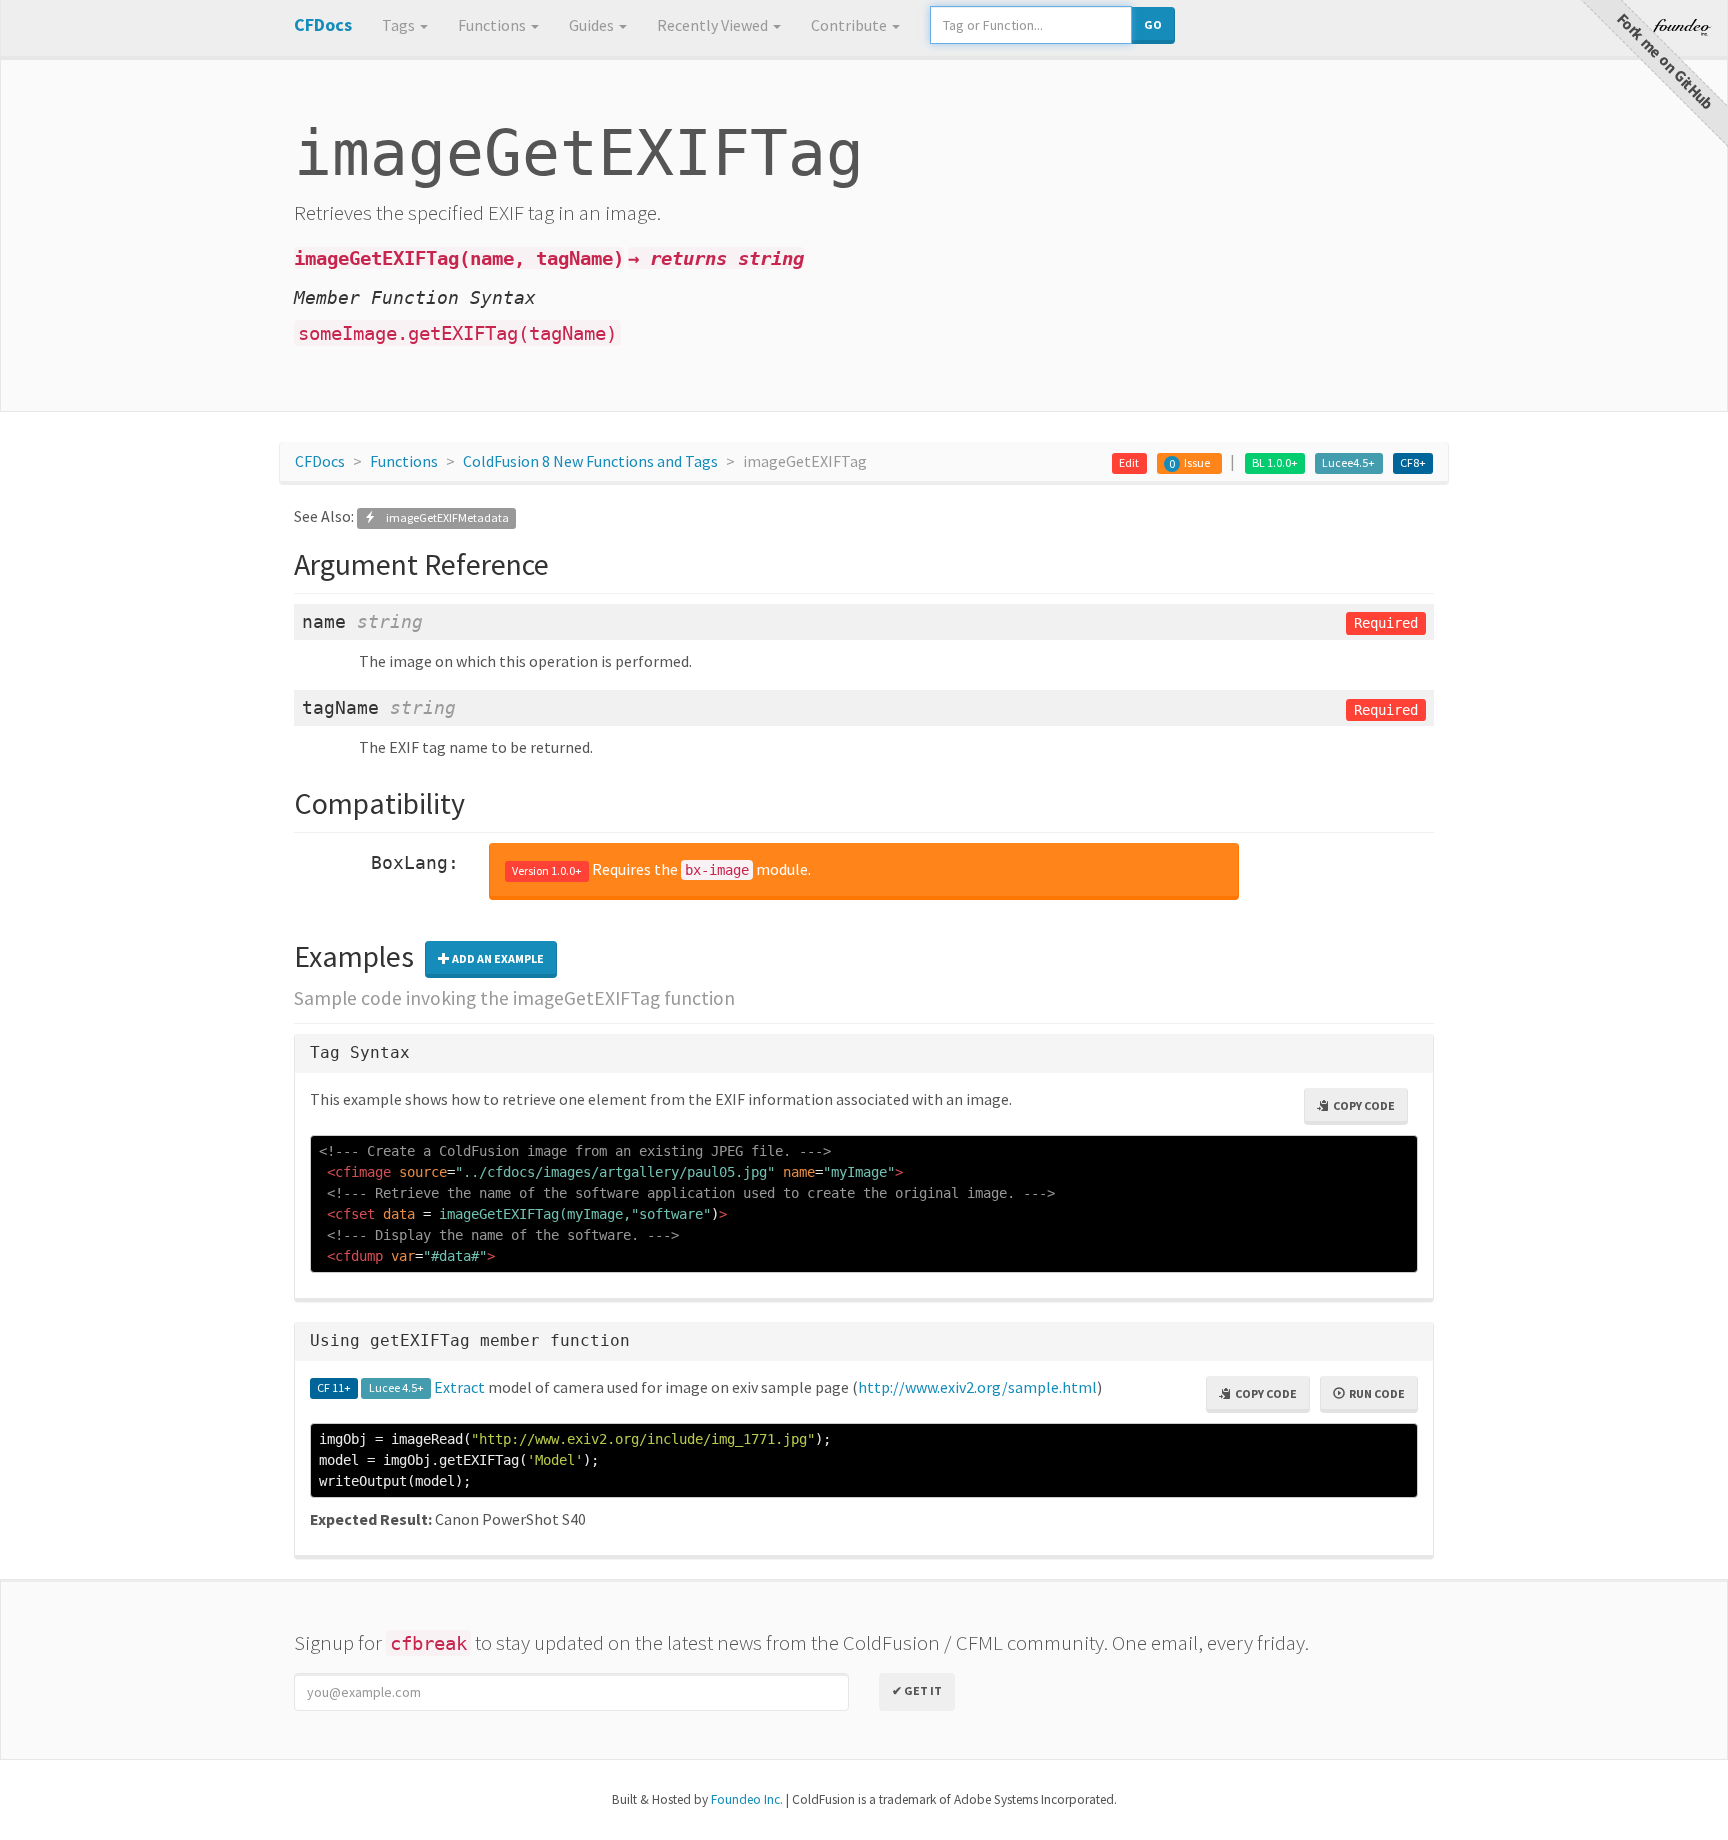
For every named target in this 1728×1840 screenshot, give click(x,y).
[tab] (864, 1053)
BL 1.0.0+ (1275, 462)
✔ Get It (917, 1690)
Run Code (1375, 1393)
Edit (1129, 462)
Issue (1197, 462)
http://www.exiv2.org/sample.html (977, 1387)
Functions (493, 25)
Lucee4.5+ (1348, 462)
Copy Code (1362, 1105)
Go (1153, 24)
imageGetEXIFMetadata (442, 517)
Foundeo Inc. (747, 1799)
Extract (459, 1387)
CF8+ (1413, 462)
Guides (593, 25)
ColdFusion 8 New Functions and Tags (590, 461)
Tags (400, 25)
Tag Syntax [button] (360, 1052)
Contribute (850, 25)
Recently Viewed (714, 25)
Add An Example (497, 958)
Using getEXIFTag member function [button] (470, 1340)
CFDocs (320, 461)
